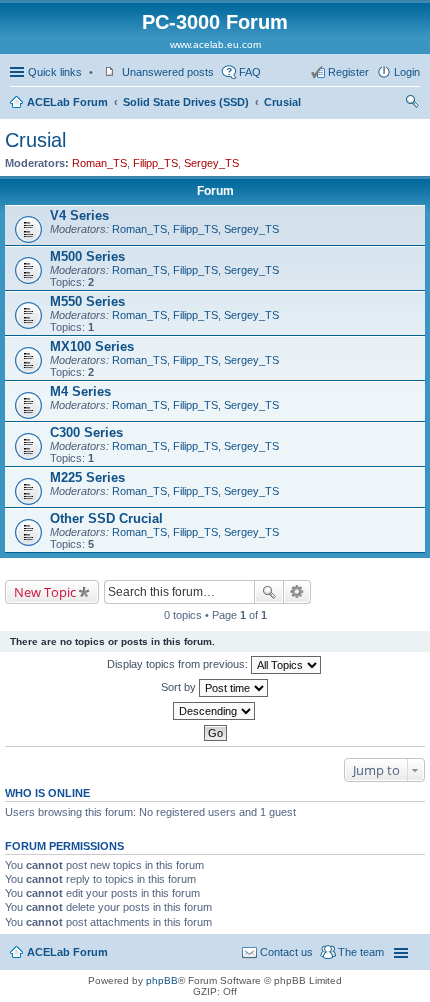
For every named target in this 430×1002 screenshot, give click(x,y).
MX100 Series (92, 346)
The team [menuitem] (361, 952)
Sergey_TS (211, 163)
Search (269, 592)
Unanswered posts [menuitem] (168, 72)
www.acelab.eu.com (215, 44)
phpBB (162, 980)
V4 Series (79, 215)
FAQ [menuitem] (250, 72)
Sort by (180, 687)
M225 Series (87, 477)
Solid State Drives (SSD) (186, 102)
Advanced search (297, 592)
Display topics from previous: (179, 664)
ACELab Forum (67, 102)
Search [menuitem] (412, 104)
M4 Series (80, 391)
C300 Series (86, 432)
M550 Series (87, 301)
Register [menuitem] (348, 72)
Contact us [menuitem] (286, 952)
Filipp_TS (155, 163)
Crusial (282, 102)
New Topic (45, 592)
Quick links (55, 72)
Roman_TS (99, 163)
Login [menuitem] (407, 72)
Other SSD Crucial (106, 518)
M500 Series (87, 256)
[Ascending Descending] (215, 711)
